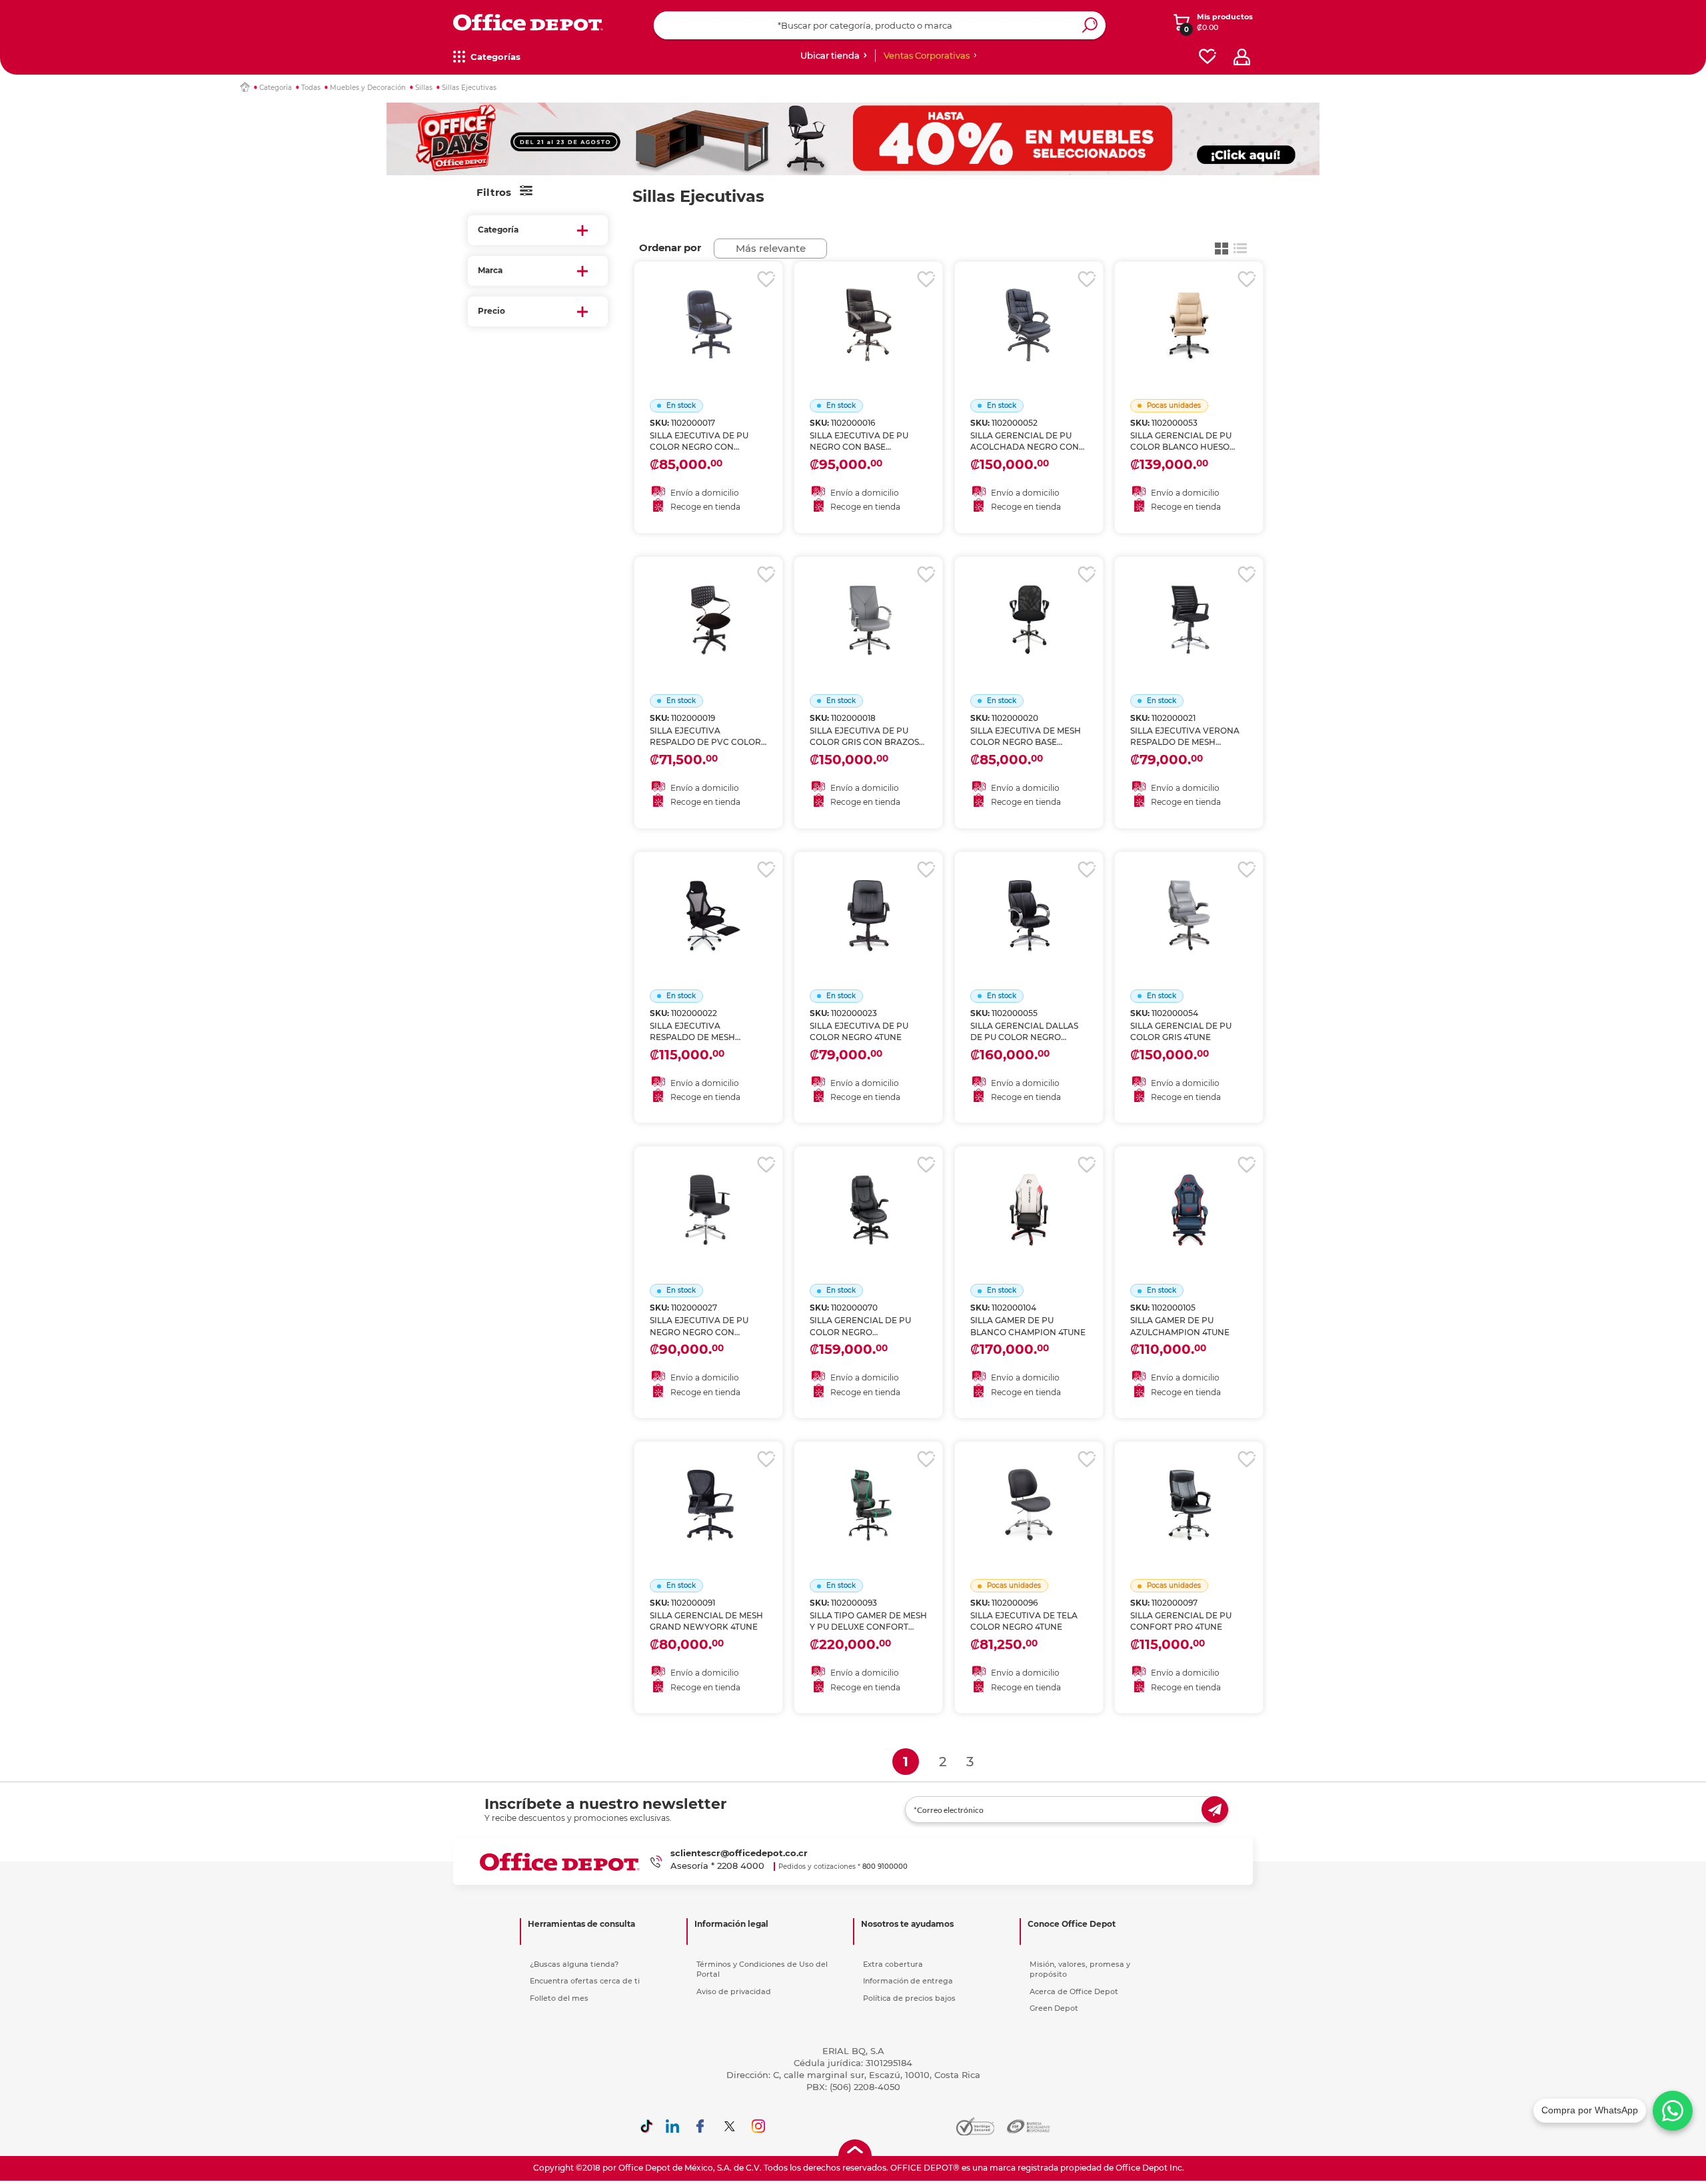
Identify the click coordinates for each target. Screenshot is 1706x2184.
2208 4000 (741, 1866)
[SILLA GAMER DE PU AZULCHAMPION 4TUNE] (1189, 1193)
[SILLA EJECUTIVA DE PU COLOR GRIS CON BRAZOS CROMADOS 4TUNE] (868, 604)
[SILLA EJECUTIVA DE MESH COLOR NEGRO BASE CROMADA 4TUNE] (1029, 604)
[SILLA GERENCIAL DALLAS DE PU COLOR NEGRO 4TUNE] (1029, 899)
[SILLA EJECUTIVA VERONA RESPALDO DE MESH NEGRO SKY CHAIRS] (1189, 604)
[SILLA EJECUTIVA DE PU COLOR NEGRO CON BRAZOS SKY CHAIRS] (708, 308)
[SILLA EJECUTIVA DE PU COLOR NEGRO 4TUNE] (868, 899)
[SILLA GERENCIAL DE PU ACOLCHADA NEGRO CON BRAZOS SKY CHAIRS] (1029, 308)
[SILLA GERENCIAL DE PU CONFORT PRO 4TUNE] (1189, 1488)
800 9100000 (885, 1867)
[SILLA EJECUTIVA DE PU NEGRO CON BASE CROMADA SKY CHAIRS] (868, 308)
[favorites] (1208, 57)
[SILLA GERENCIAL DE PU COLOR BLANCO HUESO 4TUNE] (1189, 308)
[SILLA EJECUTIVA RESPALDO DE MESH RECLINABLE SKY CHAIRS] (708, 899)
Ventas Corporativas (927, 55)
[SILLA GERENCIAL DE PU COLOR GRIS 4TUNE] (1189, 899)
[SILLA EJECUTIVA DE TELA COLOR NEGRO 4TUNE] (1029, 1488)
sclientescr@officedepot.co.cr (739, 1853)
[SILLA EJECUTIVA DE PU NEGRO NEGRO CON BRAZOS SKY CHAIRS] (708, 1193)
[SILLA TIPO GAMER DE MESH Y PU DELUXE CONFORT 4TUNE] (868, 1488)
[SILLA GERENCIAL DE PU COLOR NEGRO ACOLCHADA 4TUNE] (868, 1193)
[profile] (1242, 57)
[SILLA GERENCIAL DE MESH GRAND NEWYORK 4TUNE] (708, 1488)
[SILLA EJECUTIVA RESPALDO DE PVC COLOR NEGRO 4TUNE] (708, 604)
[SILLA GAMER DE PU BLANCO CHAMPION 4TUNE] (1029, 1193)
